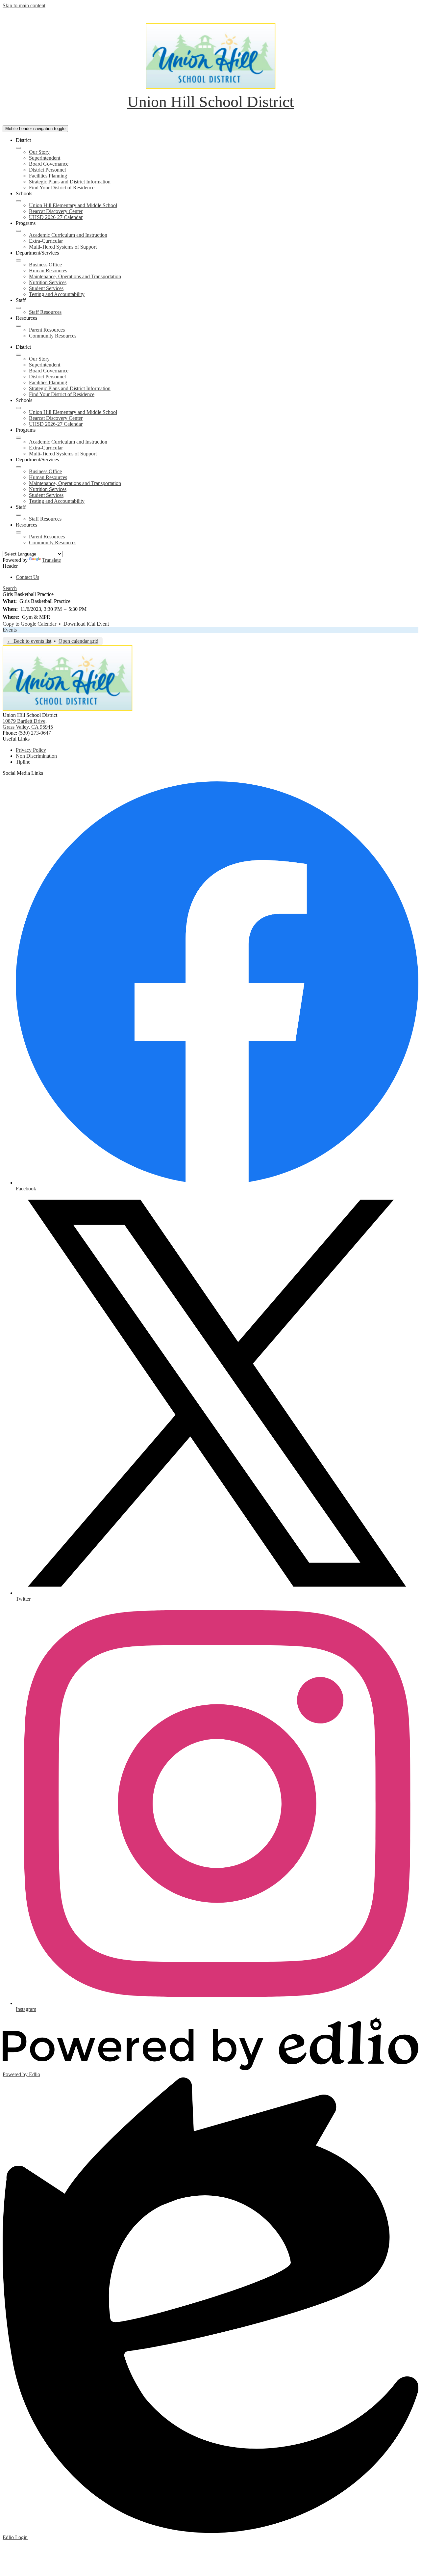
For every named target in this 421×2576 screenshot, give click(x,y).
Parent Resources (47, 330)
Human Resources (48, 271)
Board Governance (49, 164)
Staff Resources (45, 312)
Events (10, 630)
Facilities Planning (48, 176)
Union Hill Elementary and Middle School (73, 205)
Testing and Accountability (57, 294)
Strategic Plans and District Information (70, 182)
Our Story (39, 152)
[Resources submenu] (18, 326)
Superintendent (45, 158)
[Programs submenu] (18, 231)
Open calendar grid (78, 641)
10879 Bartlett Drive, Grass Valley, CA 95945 (28, 724)
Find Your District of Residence (62, 188)
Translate (51, 560)
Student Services (46, 288)
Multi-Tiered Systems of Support (63, 247)
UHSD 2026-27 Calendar (56, 217)
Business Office (45, 265)
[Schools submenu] (18, 201)
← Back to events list (29, 641)
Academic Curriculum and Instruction (68, 235)
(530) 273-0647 (35, 733)
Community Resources (53, 336)
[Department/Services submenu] (18, 260)
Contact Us (27, 577)
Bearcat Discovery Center (56, 211)
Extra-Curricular (46, 241)
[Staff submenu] (18, 308)
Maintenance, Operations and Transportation (75, 276)
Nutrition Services (48, 282)
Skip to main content (24, 5)
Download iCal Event (86, 624)
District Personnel (47, 170)
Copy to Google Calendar (29, 624)
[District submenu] (18, 148)
